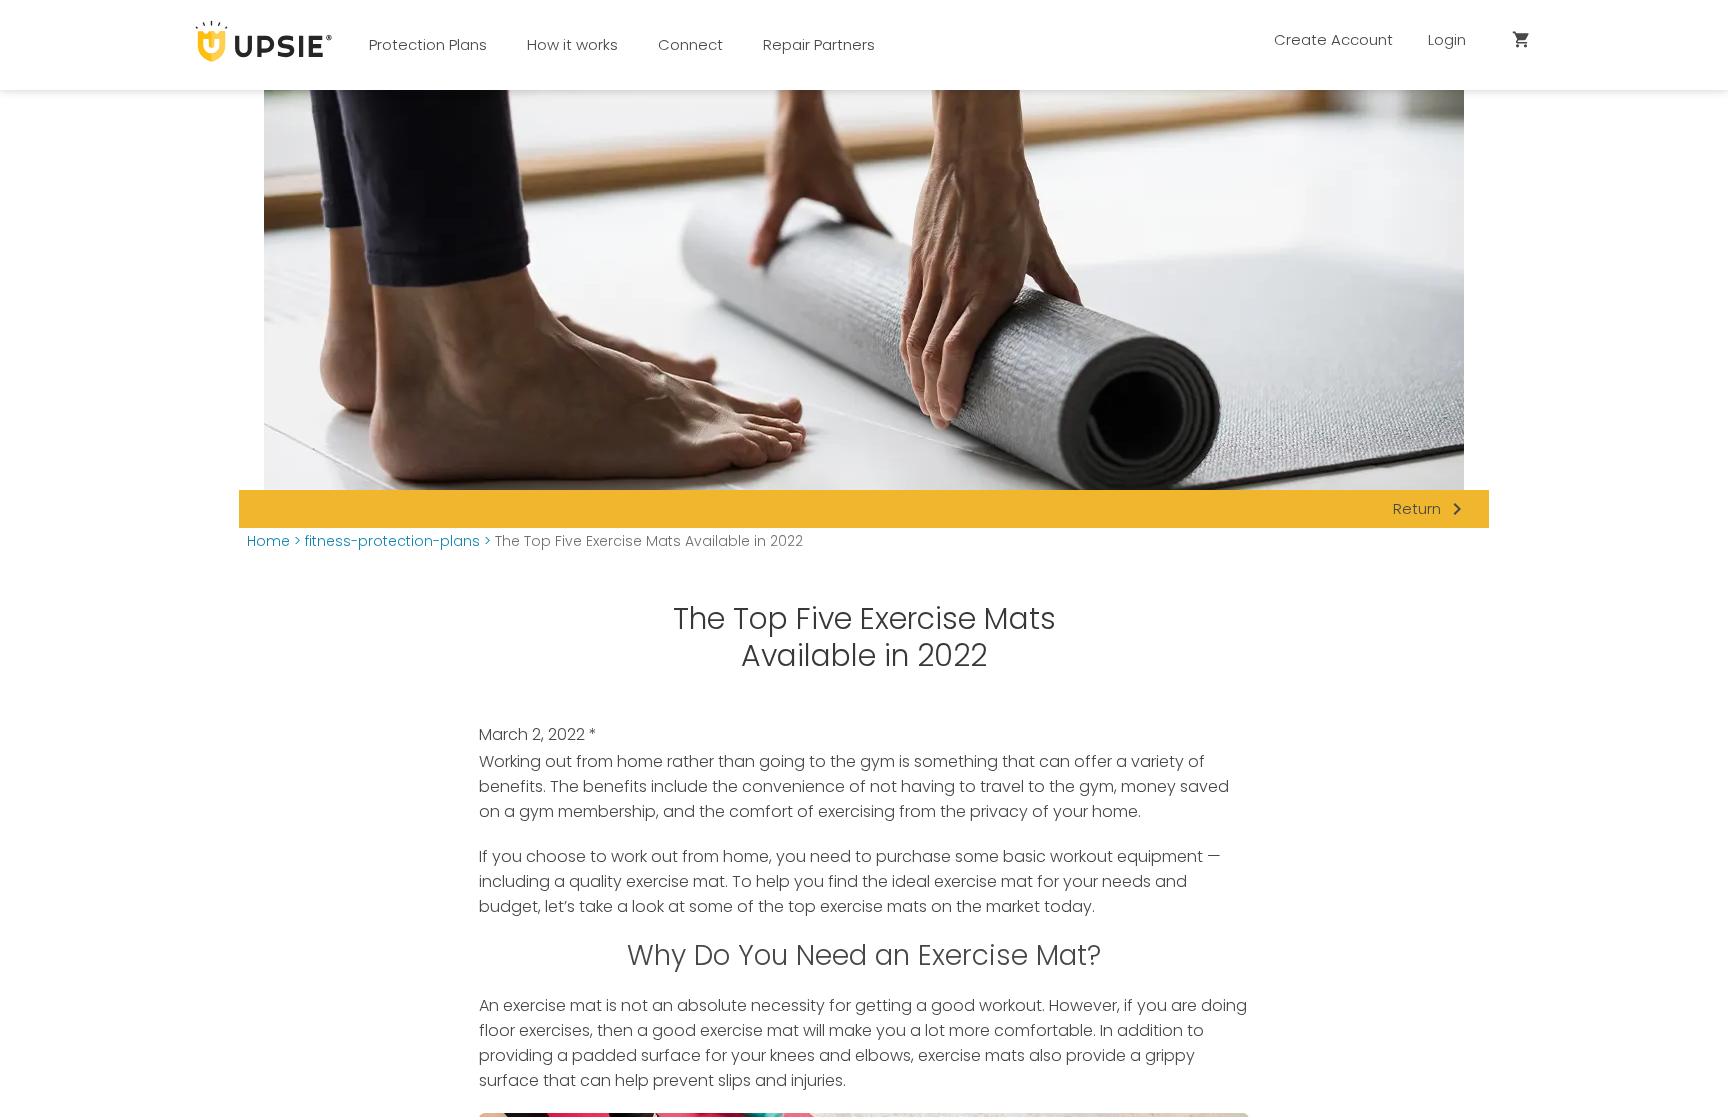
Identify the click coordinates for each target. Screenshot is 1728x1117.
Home (268, 541)
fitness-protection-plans (392, 541)
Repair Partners (819, 44)
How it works (572, 44)
